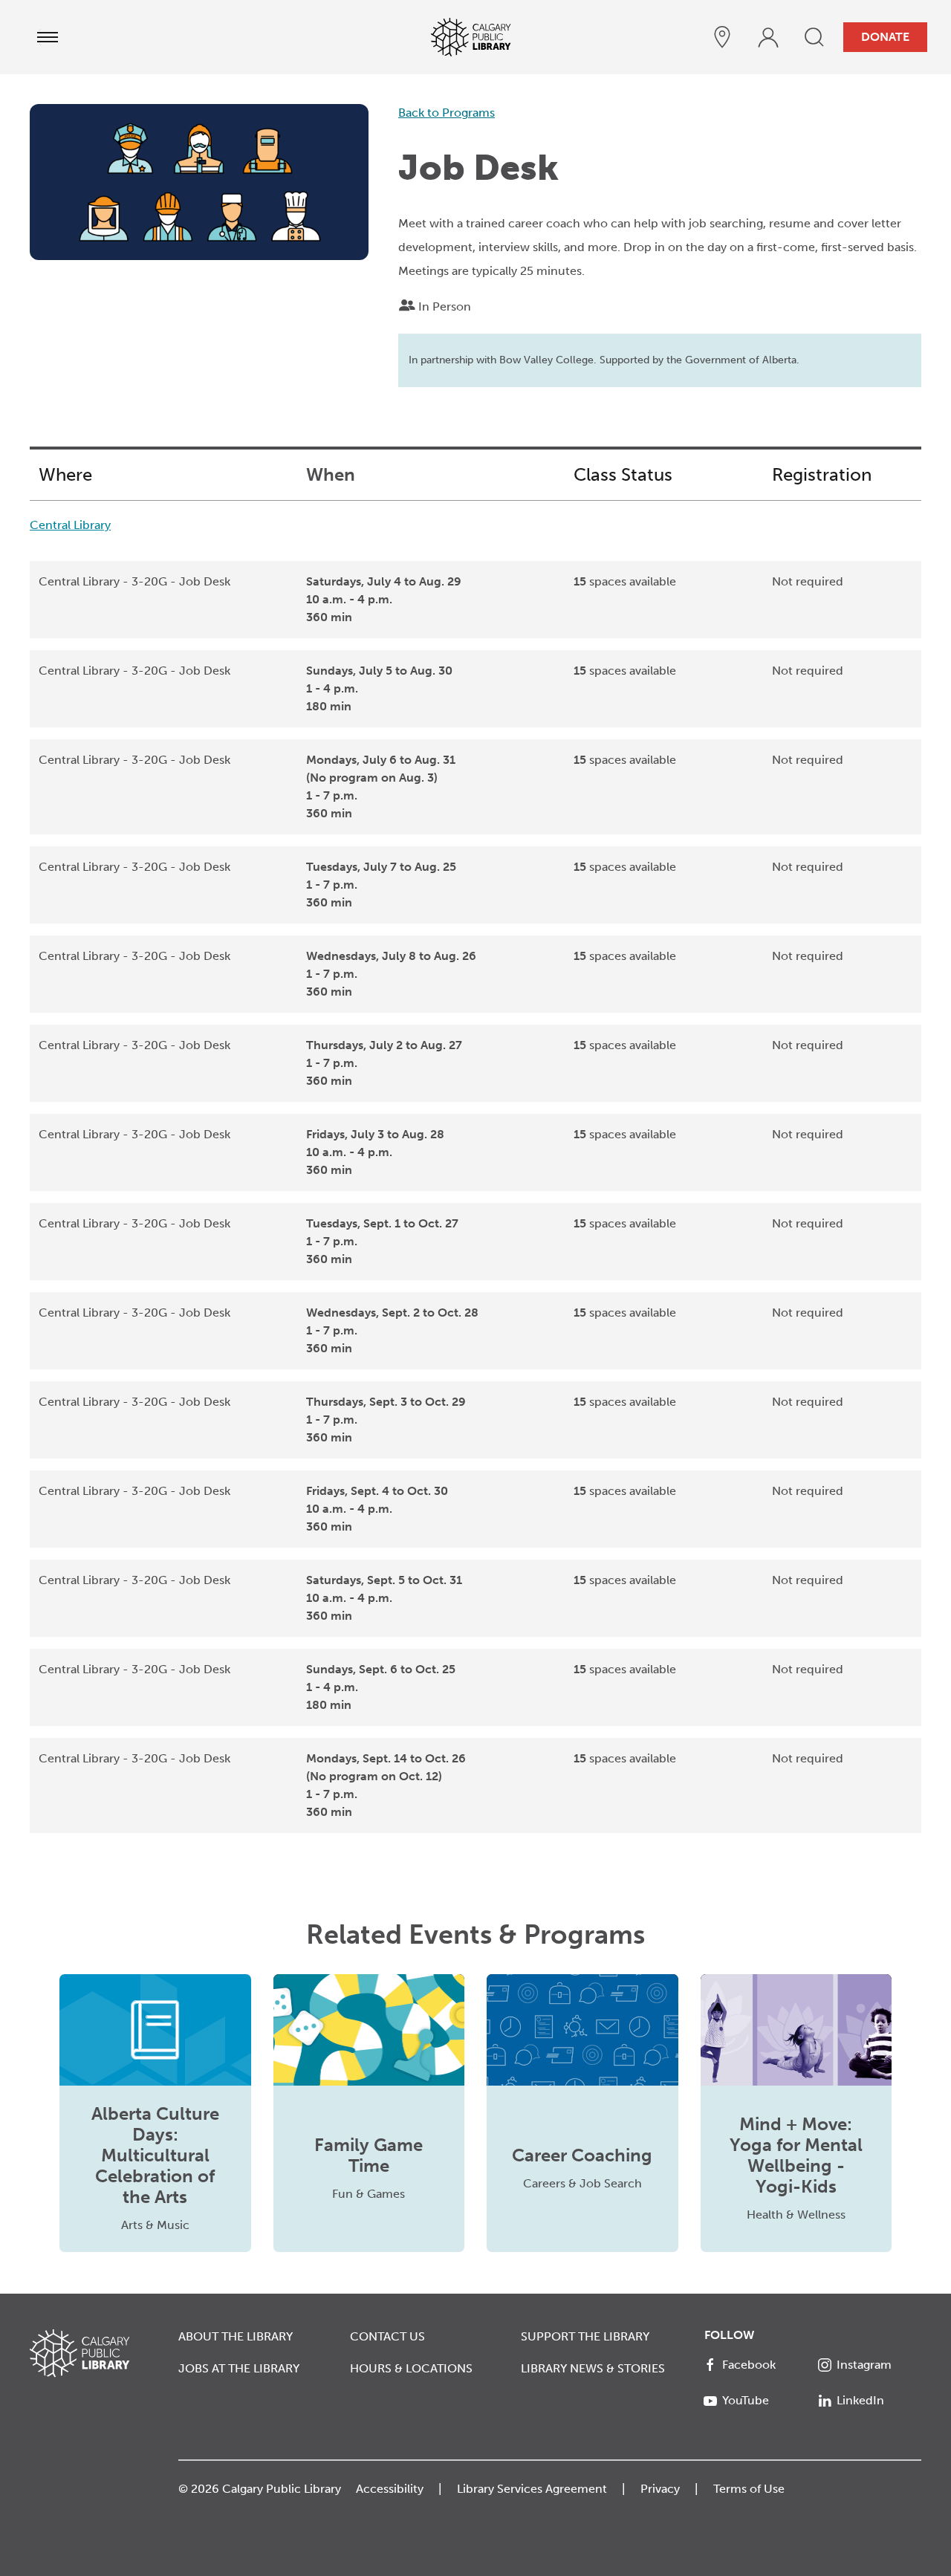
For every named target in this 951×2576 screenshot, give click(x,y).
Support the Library (585, 2336)
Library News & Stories (593, 2368)
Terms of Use (749, 2489)
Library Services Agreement (532, 2489)
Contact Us (387, 2336)
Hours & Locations (411, 2368)
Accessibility (390, 2489)
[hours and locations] (722, 37)
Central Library (70, 525)
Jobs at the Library (239, 2368)
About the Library (236, 2336)
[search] (814, 37)
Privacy (660, 2489)
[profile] (768, 37)
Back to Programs (447, 113)
